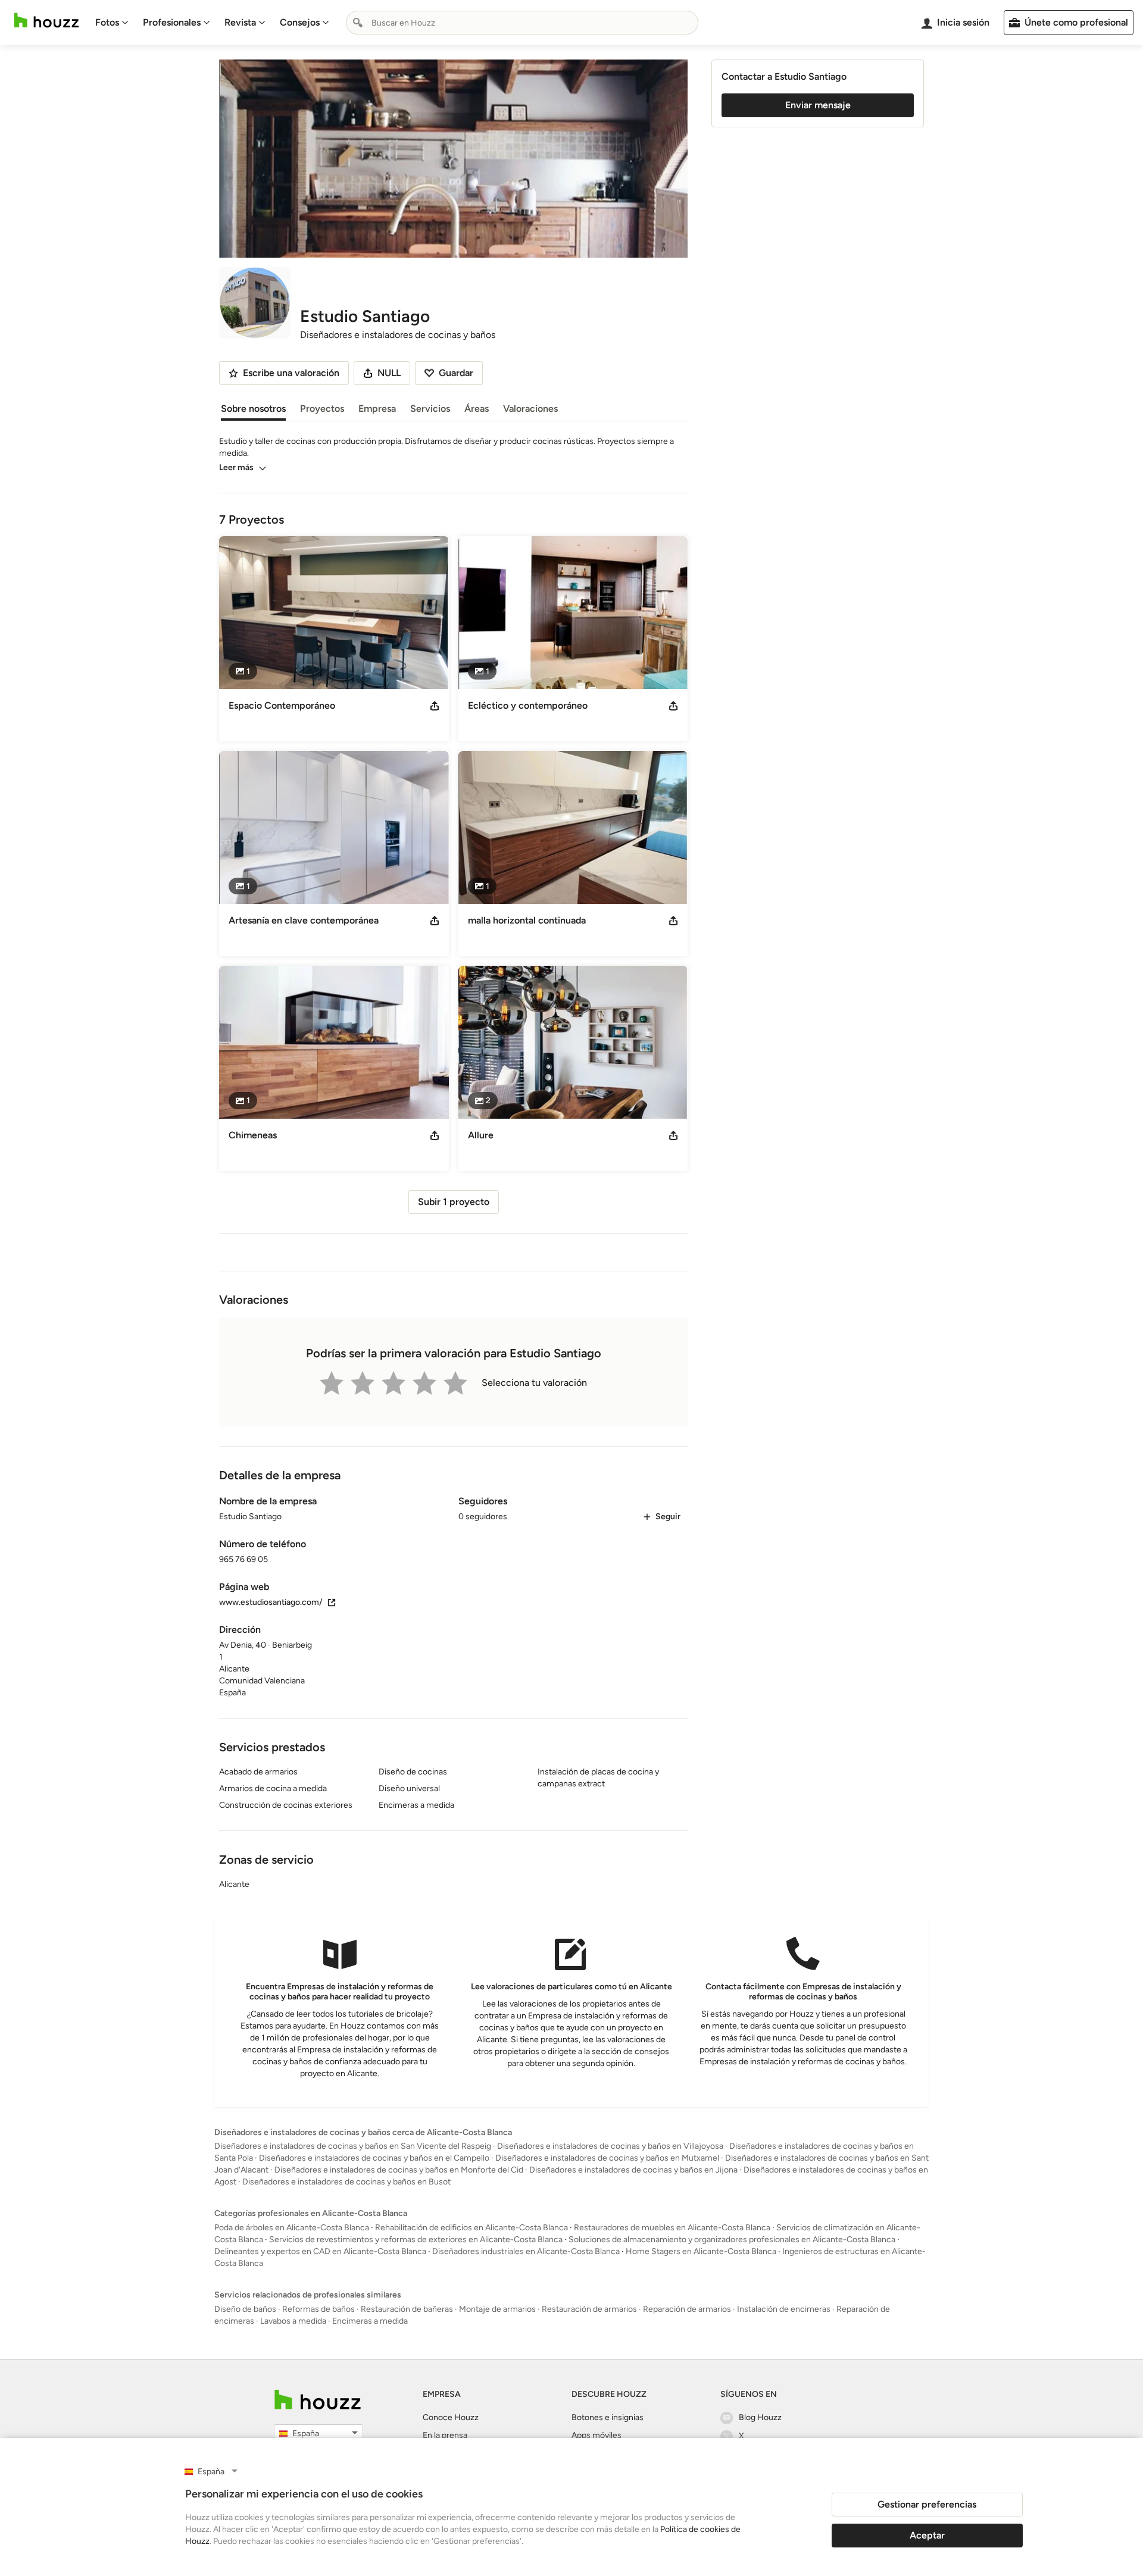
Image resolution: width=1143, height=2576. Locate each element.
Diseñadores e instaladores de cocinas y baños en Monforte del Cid (399, 2170)
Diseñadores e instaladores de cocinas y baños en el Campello (374, 2158)
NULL (389, 373)
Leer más (236, 467)
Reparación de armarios (687, 2309)
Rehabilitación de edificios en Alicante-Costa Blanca (471, 2228)
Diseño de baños (245, 2309)
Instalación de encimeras (784, 2309)
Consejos (300, 22)
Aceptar (927, 2535)
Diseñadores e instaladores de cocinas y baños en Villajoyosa (610, 2146)
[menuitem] (112, 23)
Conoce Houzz (451, 2417)
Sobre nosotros (253, 409)
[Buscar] (358, 23)
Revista (240, 22)
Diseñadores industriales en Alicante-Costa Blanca (526, 2251)
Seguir (668, 1517)
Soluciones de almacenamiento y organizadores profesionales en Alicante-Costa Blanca (732, 2239)
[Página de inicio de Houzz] (46, 21)
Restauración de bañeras (407, 2309)
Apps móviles (597, 2435)
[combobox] (522, 23)
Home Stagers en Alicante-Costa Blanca (701, 2251)
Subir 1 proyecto (454, 1202)
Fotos (107, 22)
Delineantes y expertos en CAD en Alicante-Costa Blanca (320, 2251)
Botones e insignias (608, 2417)
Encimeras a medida (370, 2321)
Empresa (377, 409)
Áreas (477, 409)
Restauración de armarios (589, 2309)
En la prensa (445, 2435)
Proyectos (322, 409)
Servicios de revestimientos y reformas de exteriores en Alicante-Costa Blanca (416, 2239)
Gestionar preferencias (927, 2504)
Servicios (430, 409)
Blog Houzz (760, 2417)
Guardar (456, 373)
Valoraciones (530, 409)
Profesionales (172, 22)
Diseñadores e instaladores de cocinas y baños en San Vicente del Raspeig (353, 2146)
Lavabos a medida (293, 2321)
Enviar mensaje (818, 105)
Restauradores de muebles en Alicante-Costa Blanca (672, 2228)
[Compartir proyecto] (435, 706)
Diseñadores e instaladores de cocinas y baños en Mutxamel (607, 2158)
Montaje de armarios (497, 2309)
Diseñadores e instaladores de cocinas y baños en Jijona (633, 2170)
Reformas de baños (318, 2309)
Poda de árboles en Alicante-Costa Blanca (292, 2228)
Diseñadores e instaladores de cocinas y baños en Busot (346, 2182)
